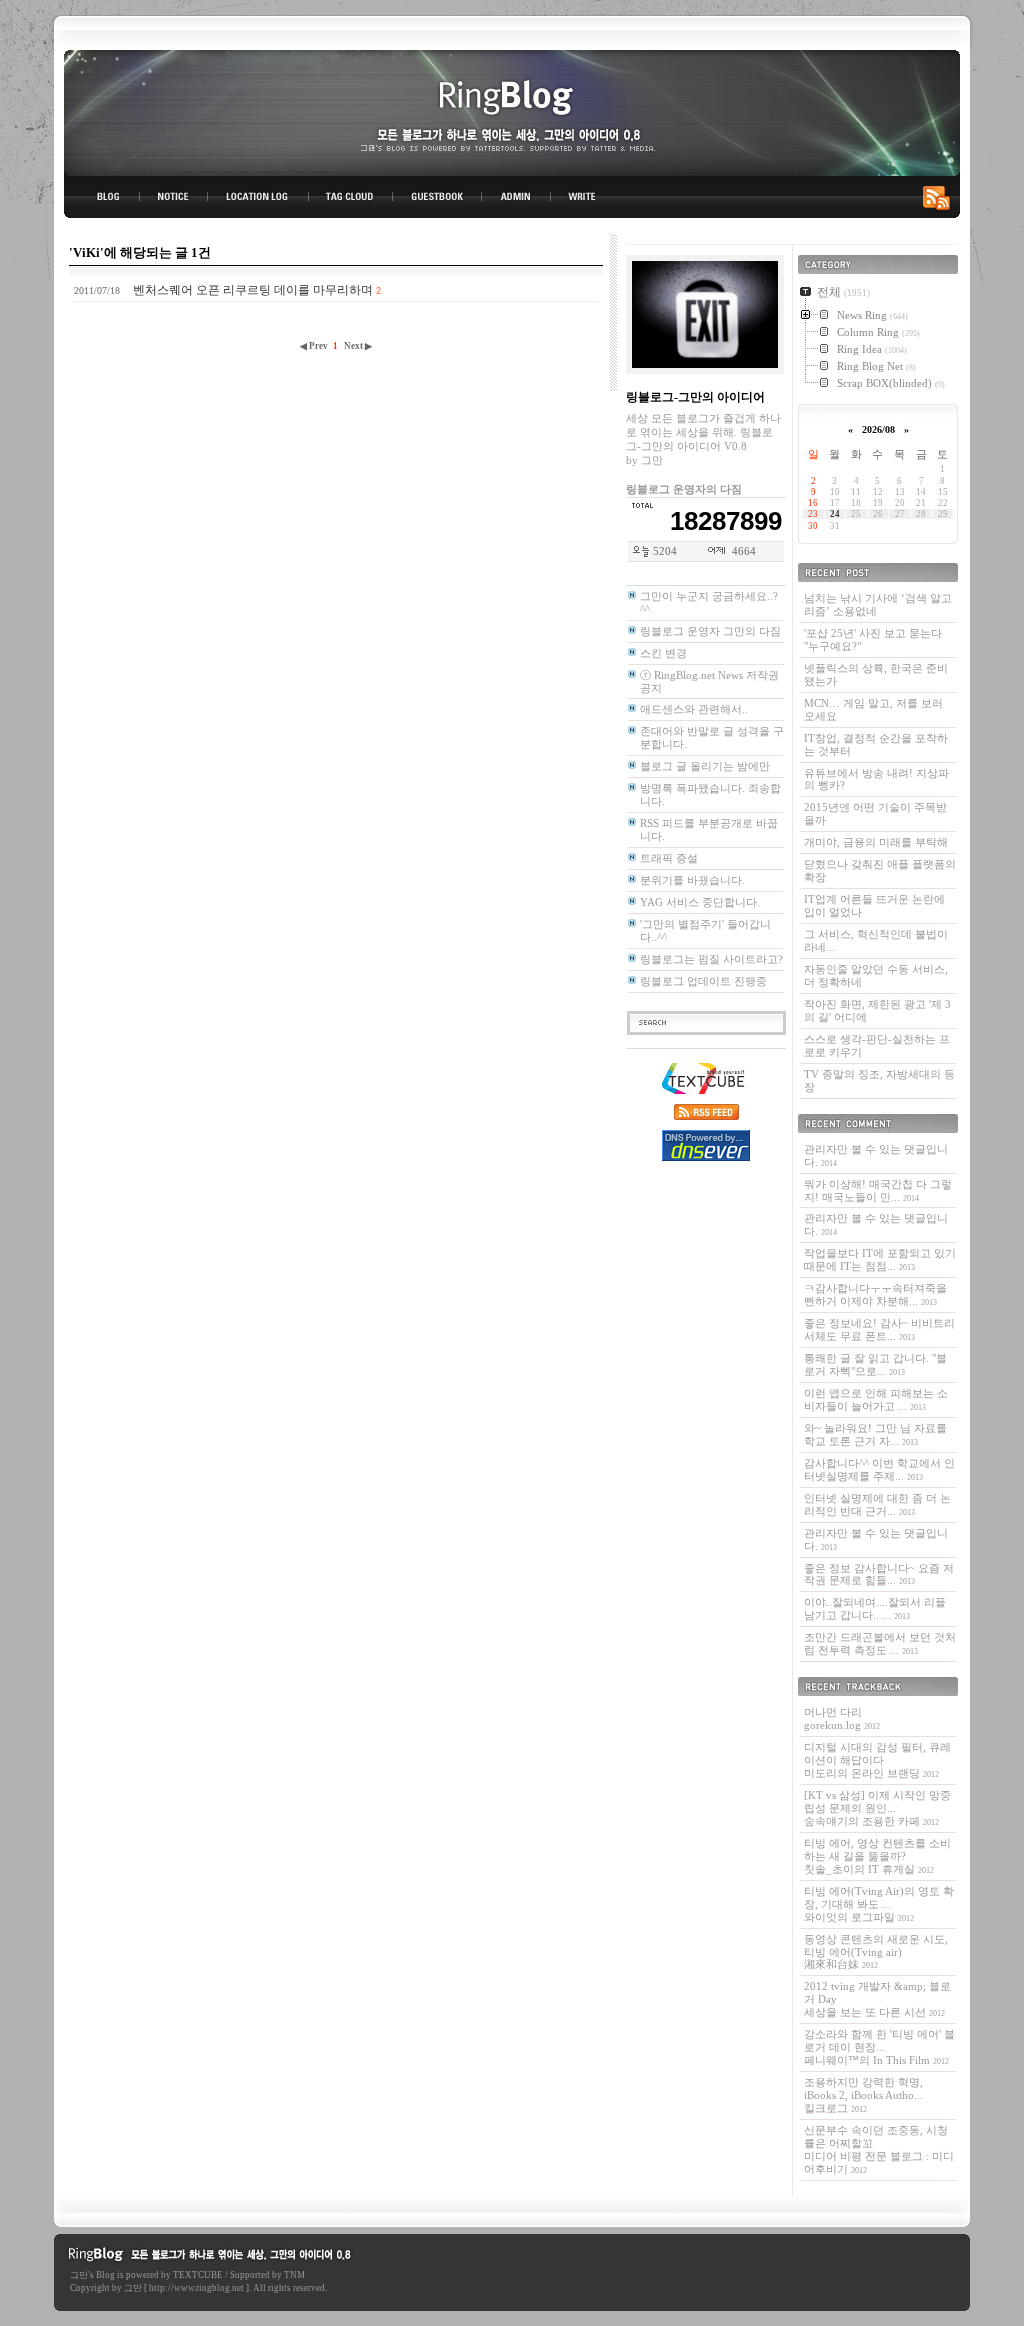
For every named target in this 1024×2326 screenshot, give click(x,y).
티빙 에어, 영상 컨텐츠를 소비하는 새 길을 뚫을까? (877, 1856)
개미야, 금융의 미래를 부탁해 (876, 842)
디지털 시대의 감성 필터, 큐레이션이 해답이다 (877, 1760)
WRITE (581, 197)
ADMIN (516, 197)
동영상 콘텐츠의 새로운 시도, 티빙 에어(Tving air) (876, 1952)
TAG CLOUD (350, 197)
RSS (940, 197)
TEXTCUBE (198, 2275)
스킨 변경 (663, 653)
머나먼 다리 (842, 1718)
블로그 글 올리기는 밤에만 (705, 766)
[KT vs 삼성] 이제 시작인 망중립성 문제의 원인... (877, 1808)
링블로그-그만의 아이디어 (512, 111)
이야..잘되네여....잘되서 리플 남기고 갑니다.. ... (875, 1608)
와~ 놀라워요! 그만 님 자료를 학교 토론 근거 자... (875, 1434)
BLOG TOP (102, 197)
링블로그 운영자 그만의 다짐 (710, 631)
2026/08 (878, 429)
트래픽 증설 (669, 858)
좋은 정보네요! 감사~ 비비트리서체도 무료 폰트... (879, 1329)
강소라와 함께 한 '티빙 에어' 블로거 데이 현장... (879, 2047)
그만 (79, 2275)
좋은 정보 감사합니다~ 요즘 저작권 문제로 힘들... (879, 1574)
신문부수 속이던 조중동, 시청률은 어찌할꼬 (879, 2149)
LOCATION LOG (259, 197)
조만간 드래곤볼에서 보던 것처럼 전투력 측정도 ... (880, 1643)
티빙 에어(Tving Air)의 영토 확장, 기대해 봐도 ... (879, 1904)
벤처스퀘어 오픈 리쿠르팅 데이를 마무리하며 (253, 290)
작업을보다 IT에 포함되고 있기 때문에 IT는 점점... (880, 1259)
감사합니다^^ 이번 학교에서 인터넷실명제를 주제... (879, 1469)
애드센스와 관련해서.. (694, 709)
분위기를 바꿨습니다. (692, 880)
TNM (294, 2275)
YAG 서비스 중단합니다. (700, 902)
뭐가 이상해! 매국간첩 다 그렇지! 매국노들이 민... (878, 1190)
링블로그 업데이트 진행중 (703, 981)
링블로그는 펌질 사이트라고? (711, 959)
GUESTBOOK (437, 197)
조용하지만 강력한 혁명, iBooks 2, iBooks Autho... (863, 2095)
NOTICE (175, 197)
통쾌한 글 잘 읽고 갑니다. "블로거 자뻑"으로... (875, 1364)
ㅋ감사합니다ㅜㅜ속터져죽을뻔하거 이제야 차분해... (875, 1294)
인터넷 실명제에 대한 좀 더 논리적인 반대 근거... (877, 1504)
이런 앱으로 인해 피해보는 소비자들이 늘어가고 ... (876, 1399)
